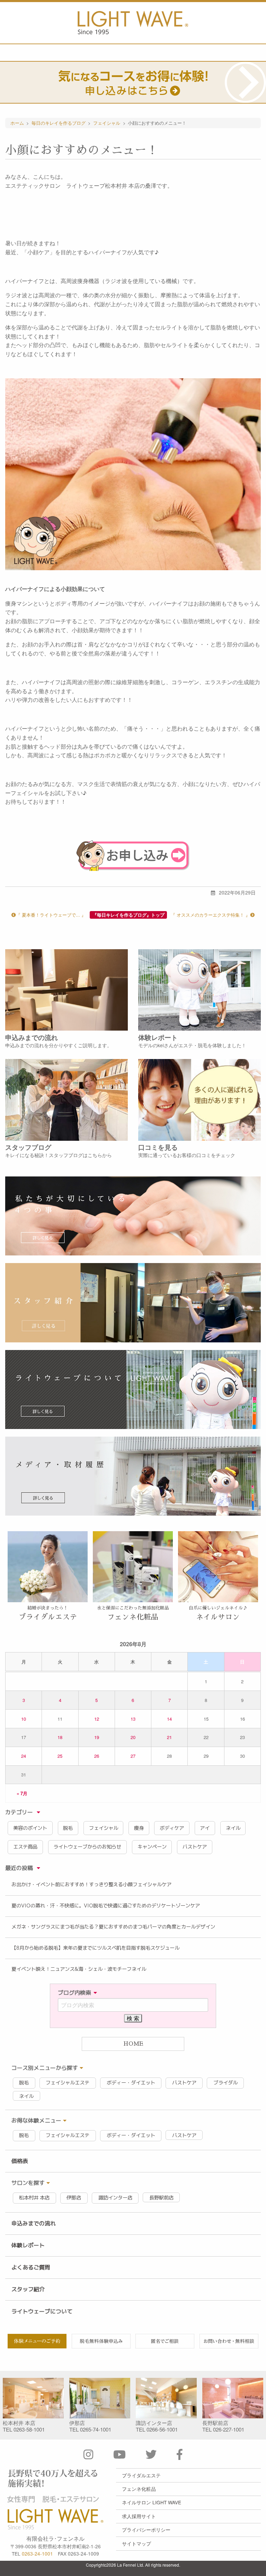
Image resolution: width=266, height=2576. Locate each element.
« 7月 (22, 1793)
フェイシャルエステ (68, 2083)
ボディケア (172, 1828)
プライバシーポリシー (146, 2530)
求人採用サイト (139, 2516)
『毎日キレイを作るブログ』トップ (128, 915)
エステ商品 (25, 1847)
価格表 (20, 2161)
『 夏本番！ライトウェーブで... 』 (51, 915)
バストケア (195, 1847)
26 (97, 1756)
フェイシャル (104, 1828)
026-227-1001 (229, 2429)
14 (169, 1719)
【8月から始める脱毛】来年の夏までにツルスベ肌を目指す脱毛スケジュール (95, 1948)
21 (169, 1737)
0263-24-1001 (37, 2553)
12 (97, 1719)
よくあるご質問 (31, 2267)
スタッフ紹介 (28, 2289)
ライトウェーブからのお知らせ (87, 1847)
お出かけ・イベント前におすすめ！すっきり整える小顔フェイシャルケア (91, 1885)
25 (60, 1756)
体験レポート (28, 2245)
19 (97, 1737)
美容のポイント (30, 1828)
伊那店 (74, 2198)
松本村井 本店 (34, 2198)
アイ (205, 1828)
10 (24, 1719)
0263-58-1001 (29, 2429)
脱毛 (68, 1828)
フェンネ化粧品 (139, 2489)
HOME (133, 2044)
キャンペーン (152, 1847)
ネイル (233, 1828)
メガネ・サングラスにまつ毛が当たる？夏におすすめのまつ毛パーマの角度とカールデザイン (113, 1927)
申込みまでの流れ (34, 2223)
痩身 (139, 1828)
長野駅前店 (161, 2198)
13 (133, 1719)
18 (60, 1737)
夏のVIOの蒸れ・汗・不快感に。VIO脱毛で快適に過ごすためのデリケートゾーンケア (106, 1906)
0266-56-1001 (162, 2429)
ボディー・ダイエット (131, 2083)
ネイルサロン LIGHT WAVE (152, 2502)
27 (133, 1756)
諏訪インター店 (115, 2198)
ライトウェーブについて (42, 2311)
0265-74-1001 (96, 2429)
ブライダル (225, 2083)
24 (24, 1756)
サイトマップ (136, 2543)
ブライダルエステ (141, 2475)
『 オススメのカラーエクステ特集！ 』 (210, 915)
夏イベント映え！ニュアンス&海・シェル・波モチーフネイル (79, 1969)
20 (133, 1737)
